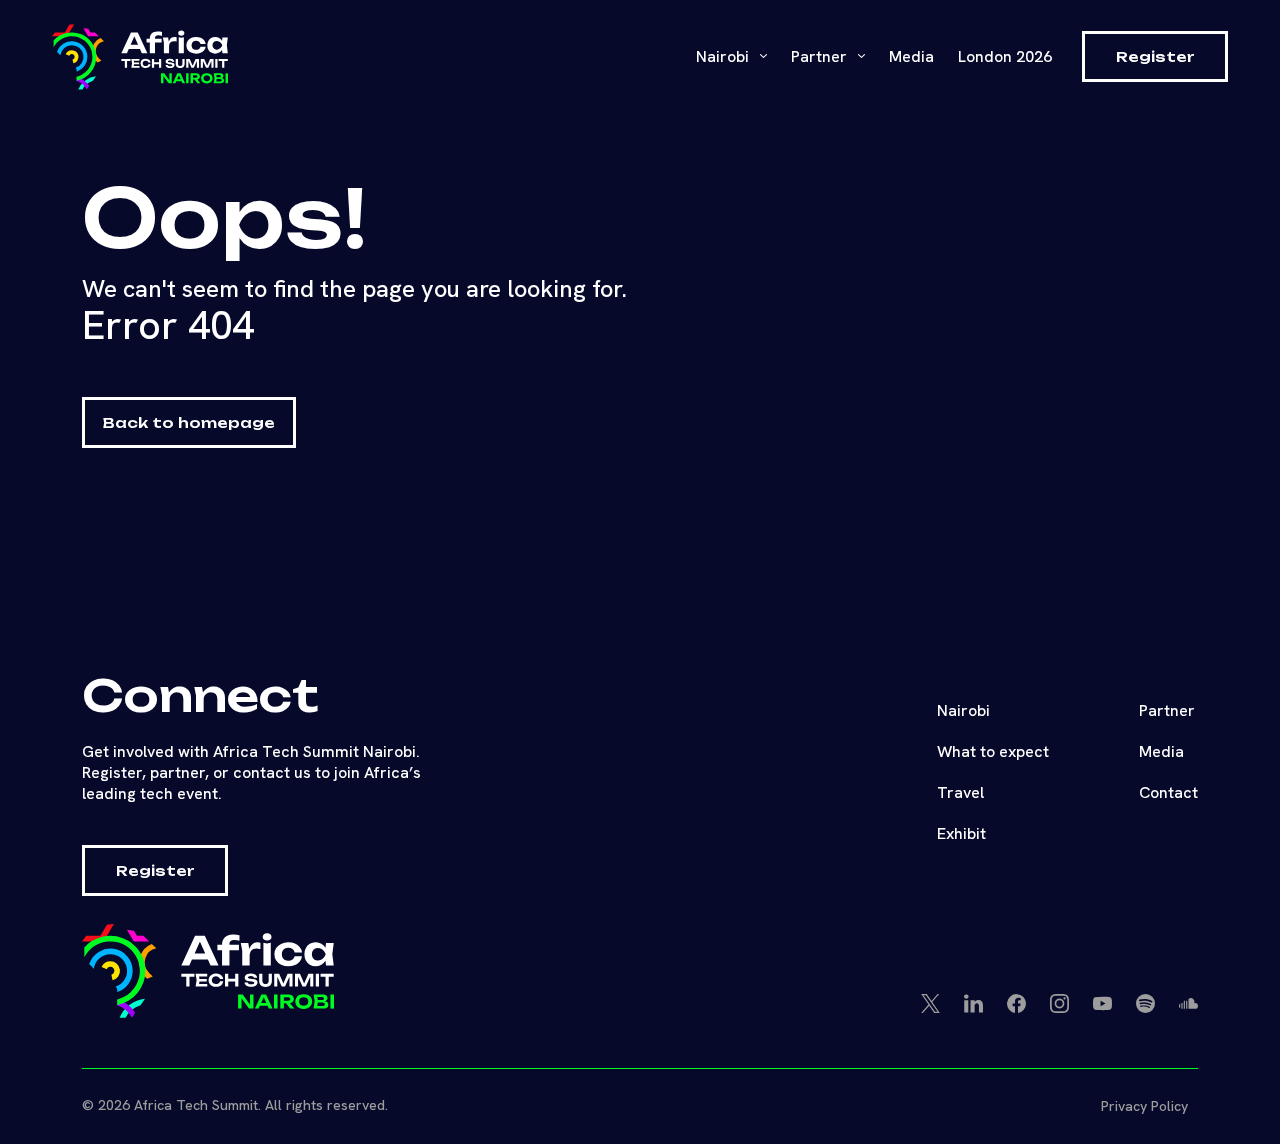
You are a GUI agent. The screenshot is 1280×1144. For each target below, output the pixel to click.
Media (911, 56)
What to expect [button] (993, 751)
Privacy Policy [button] (1144, 1106)
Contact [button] (1168, 792)
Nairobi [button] (724, 56)
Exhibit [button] (961, 833)
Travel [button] (960, 792)
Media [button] (1161, 751)
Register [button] (1155, 56)
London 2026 (1005, 56)
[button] (140, 57)
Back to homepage (189, 422)
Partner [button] (1167, 710)
